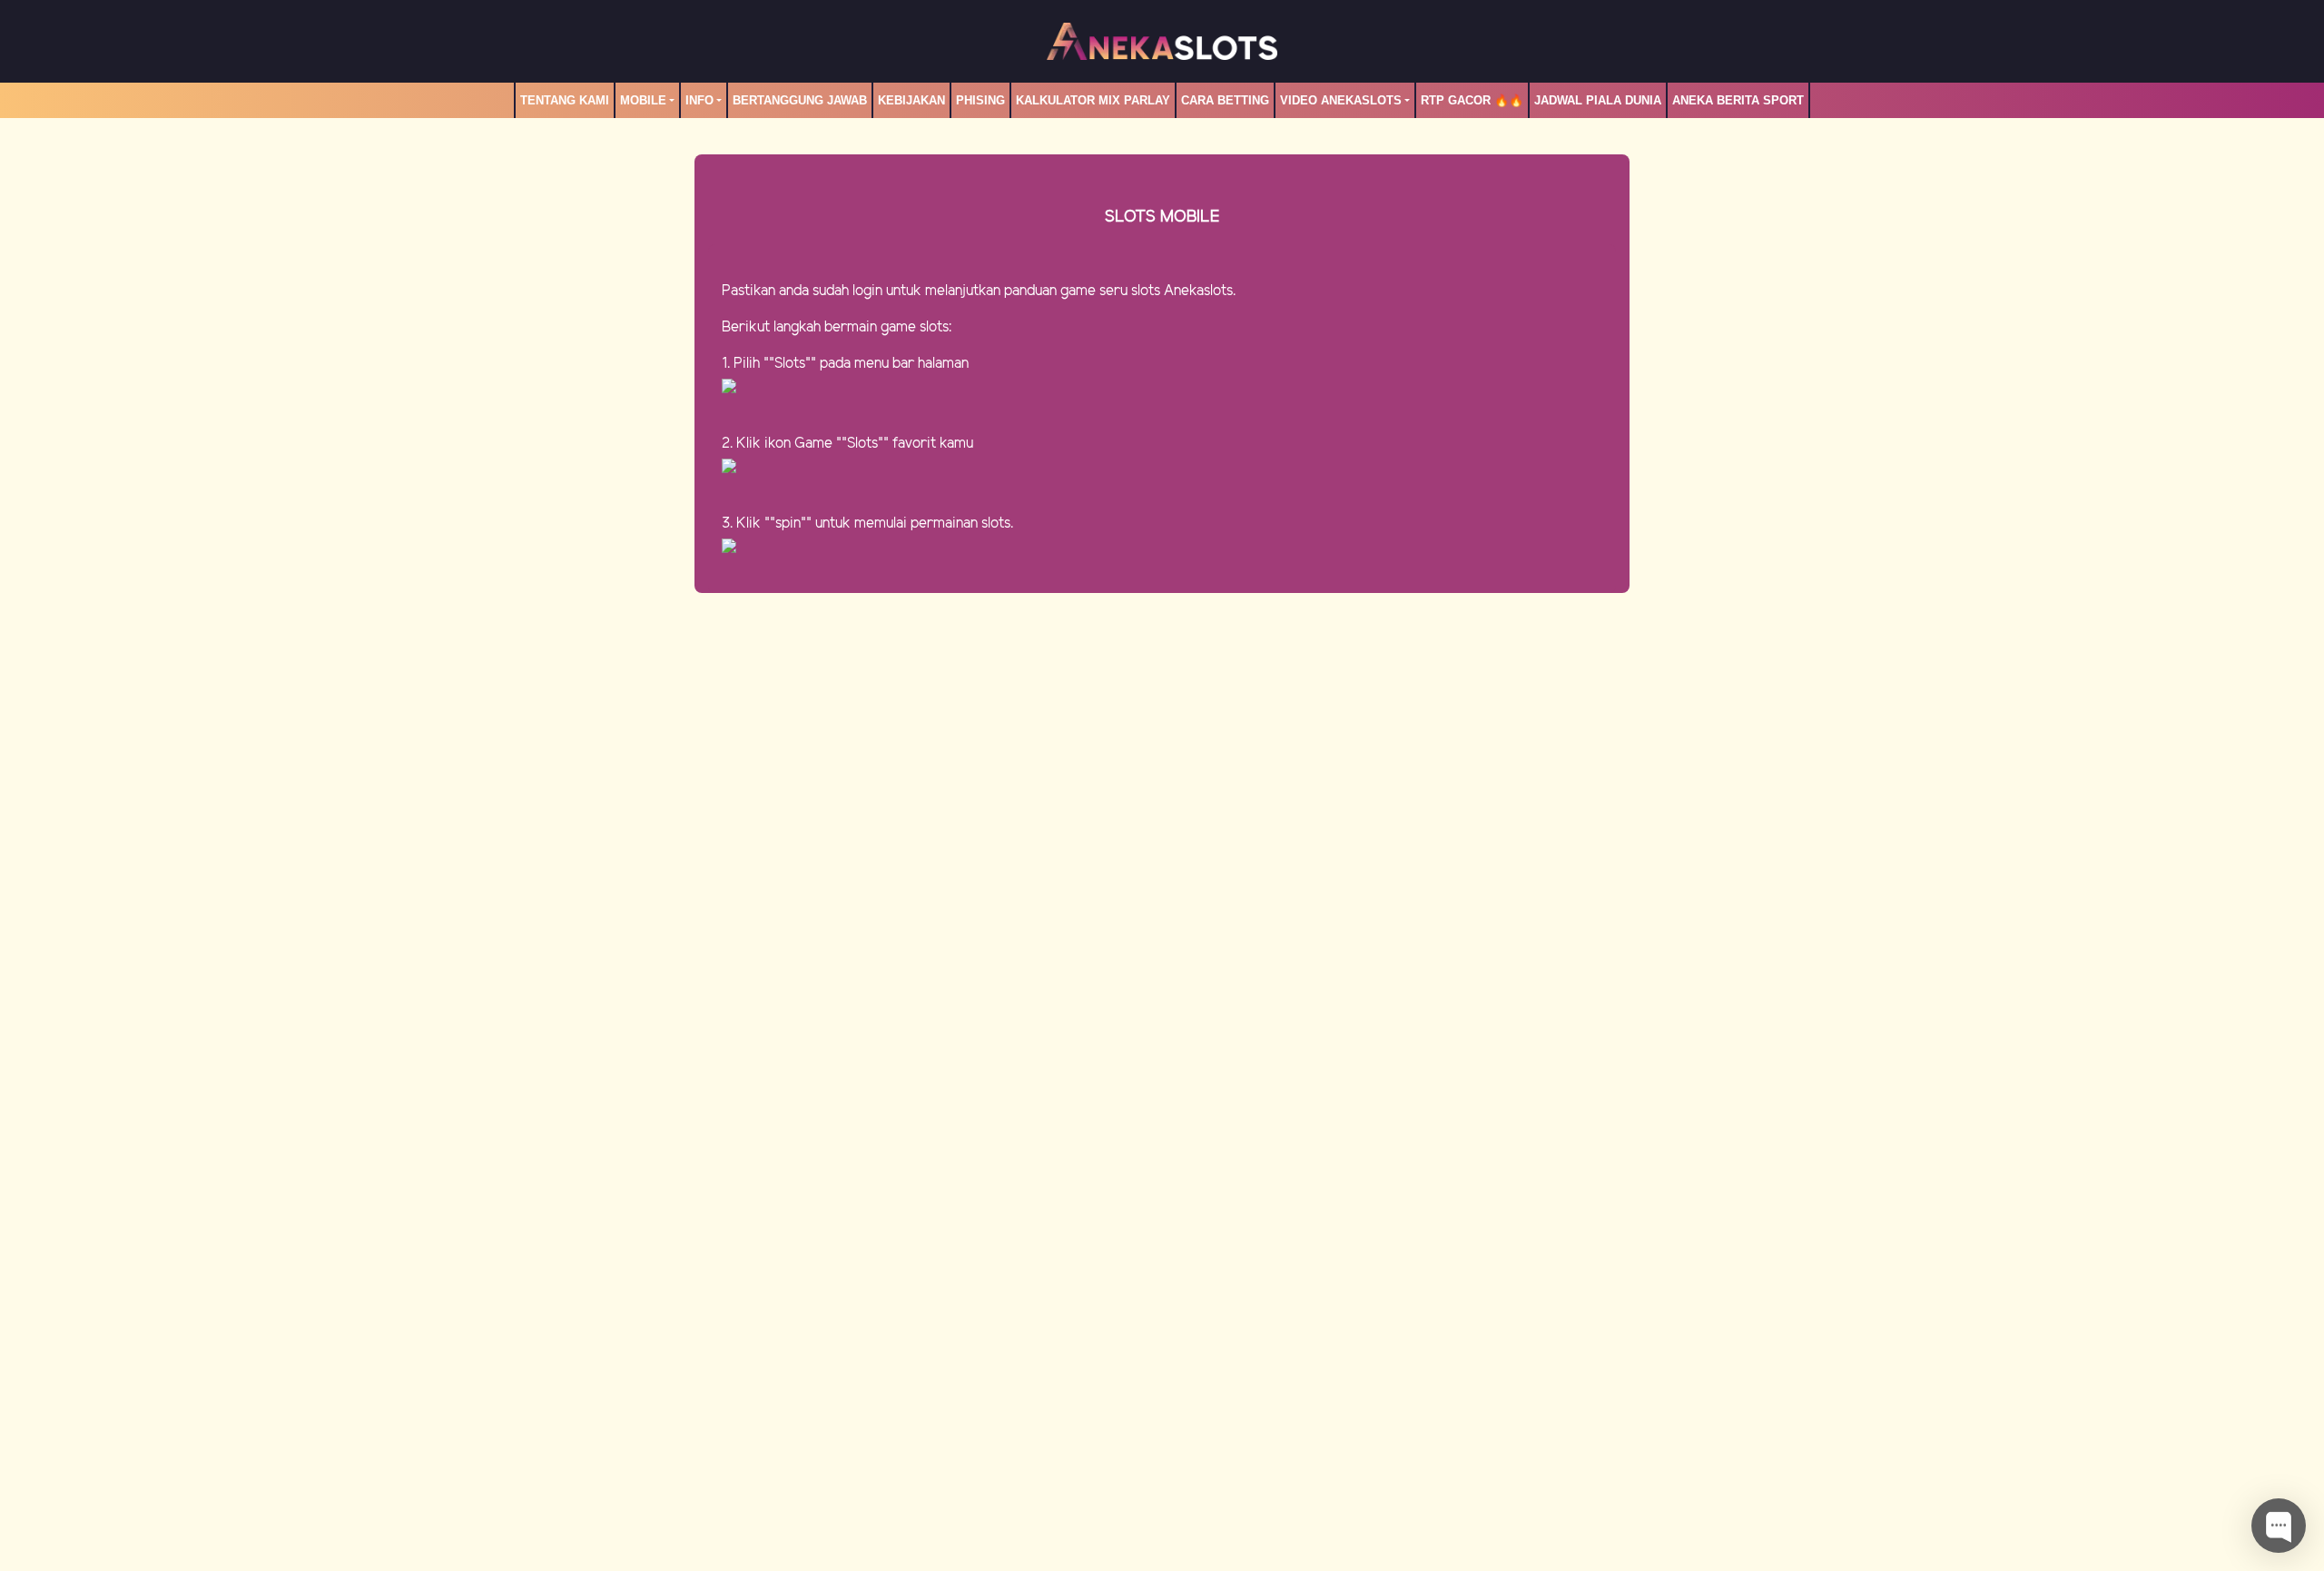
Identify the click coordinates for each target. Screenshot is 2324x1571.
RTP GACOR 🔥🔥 (1472, 100)
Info (699, 100)
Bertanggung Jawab (800, 100)
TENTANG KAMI (565, 100)
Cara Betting (1225, 100)
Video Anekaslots (1341, 100)
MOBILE (643, 100)
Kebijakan (911, 100)
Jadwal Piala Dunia (1598, 100)
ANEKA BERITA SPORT (1738, 100)
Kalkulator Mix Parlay (1093, 100)
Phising (980, 100)
